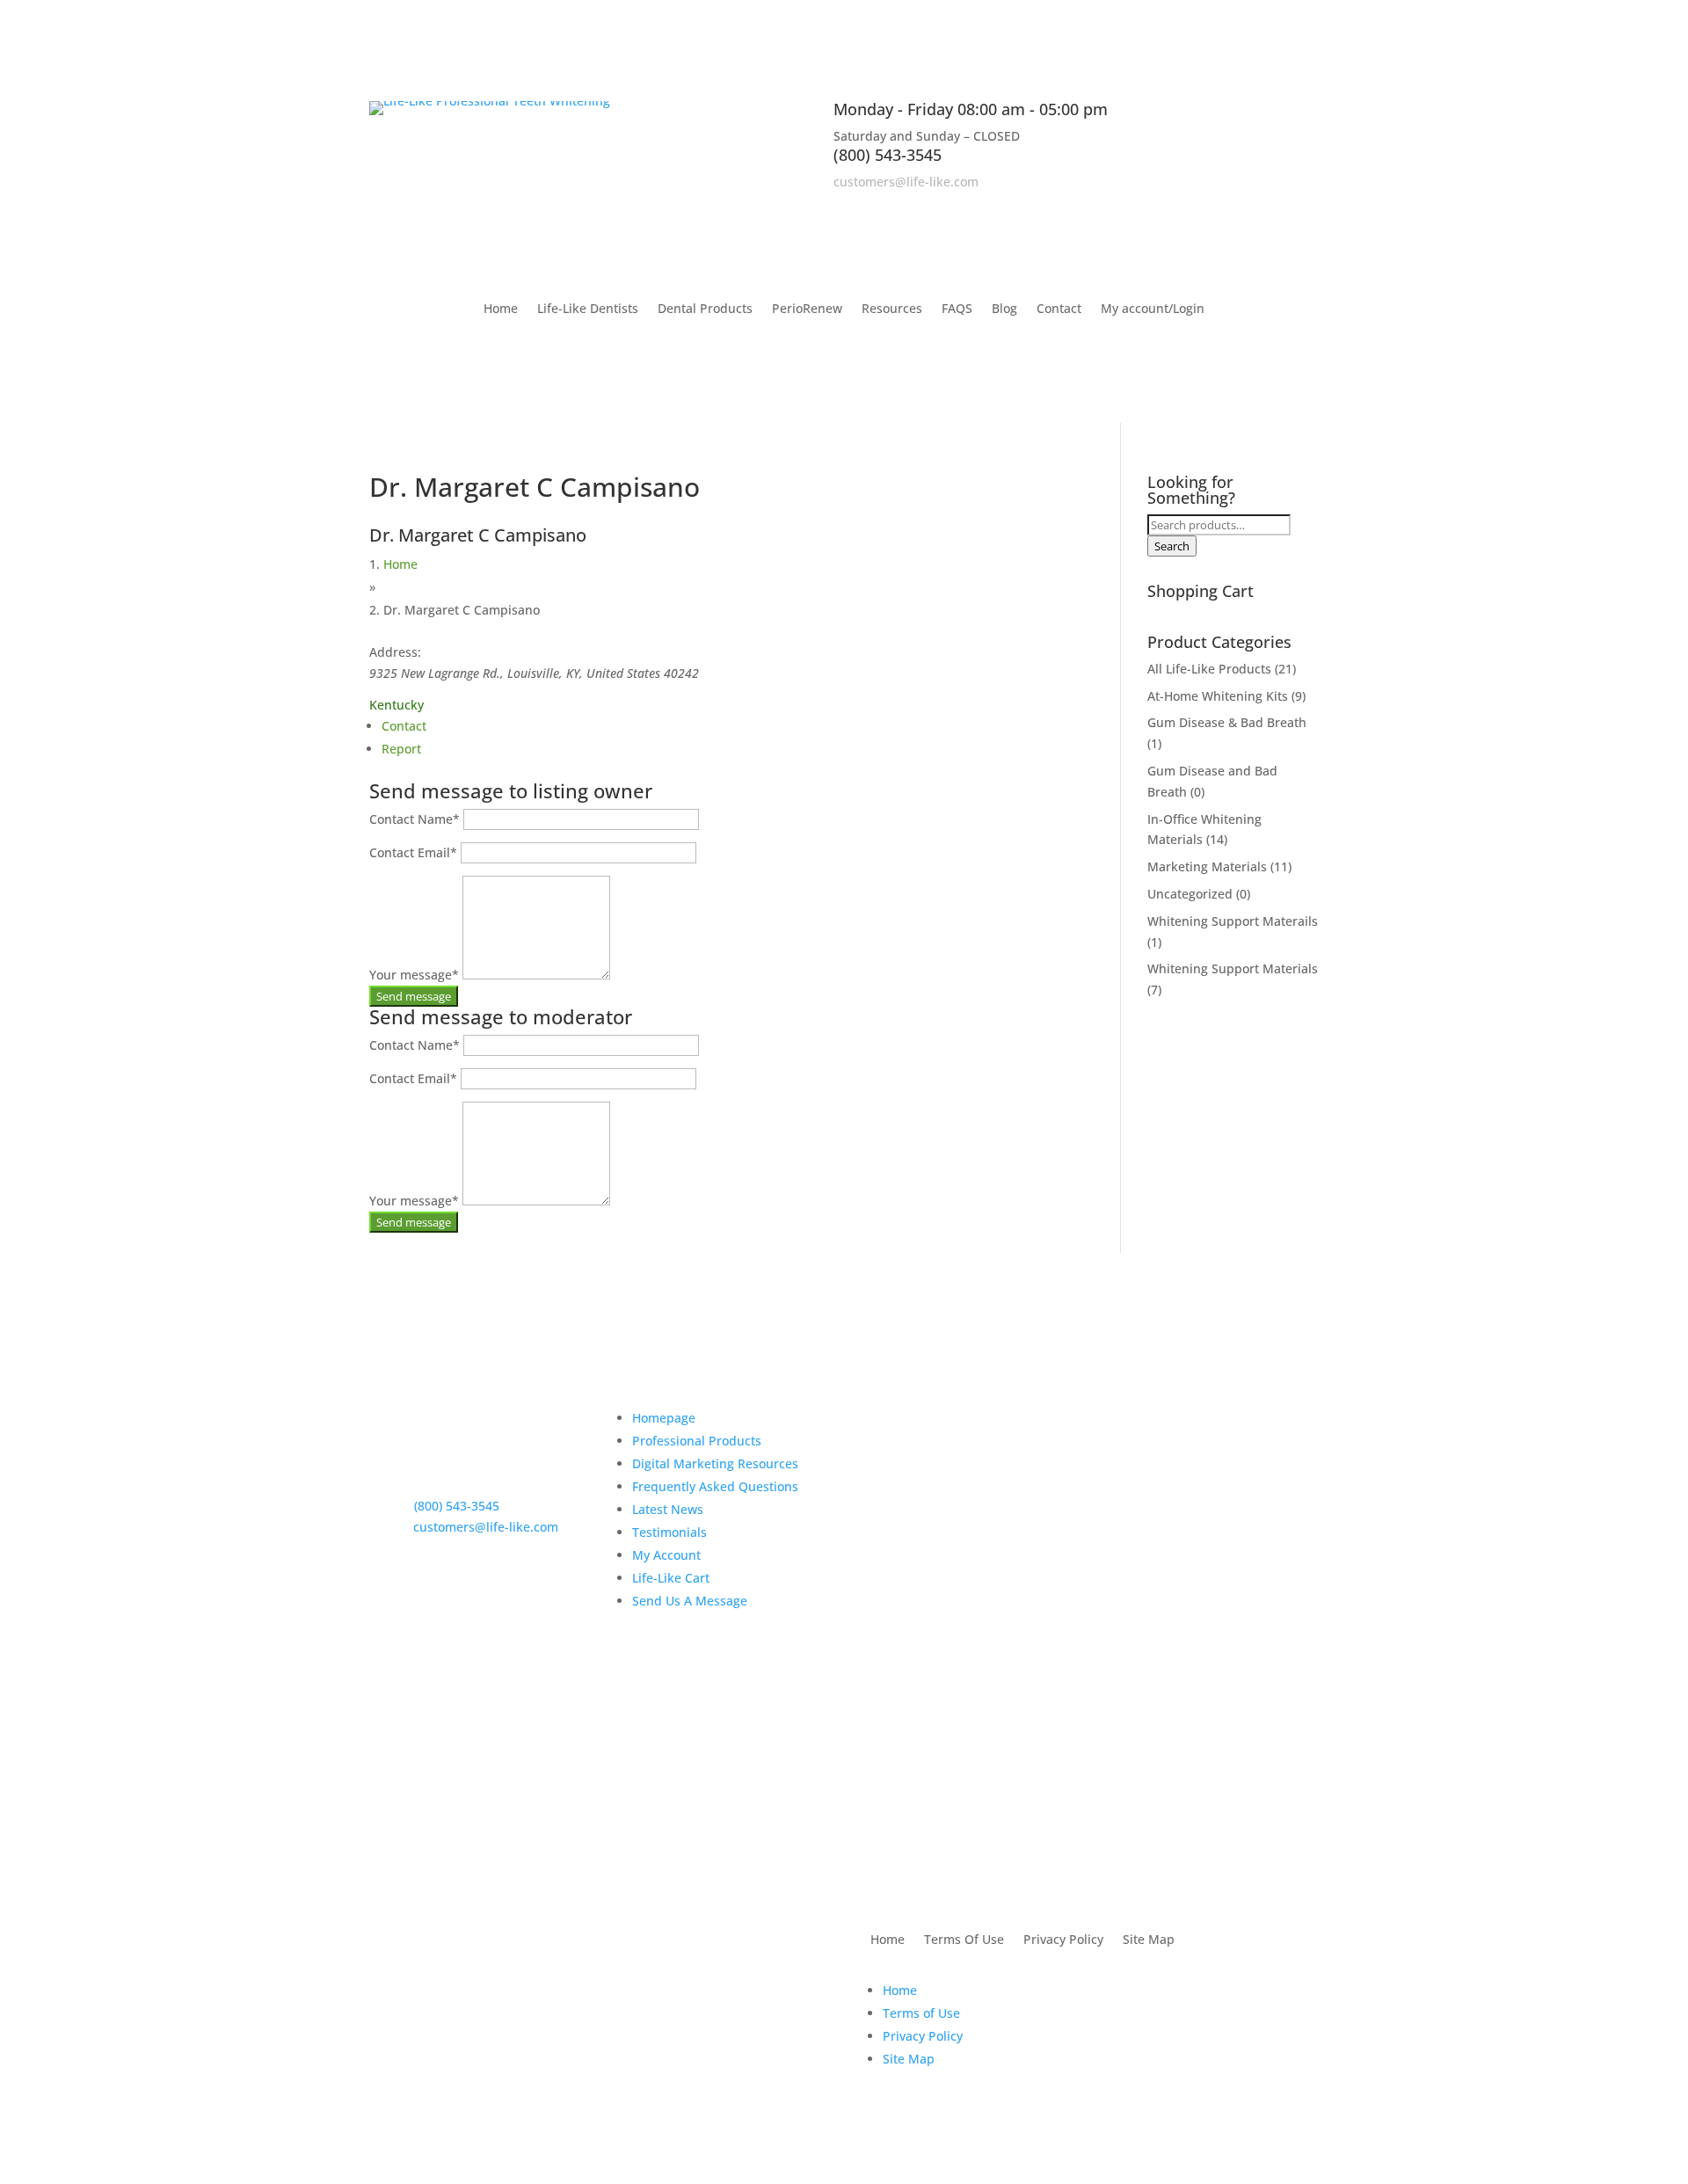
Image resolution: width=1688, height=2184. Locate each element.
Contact (1059, 309)
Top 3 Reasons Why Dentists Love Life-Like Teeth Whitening (958, 1441)
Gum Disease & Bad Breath (1227, 722)
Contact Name (415, 819)
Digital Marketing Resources (715, 1463)
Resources (892, 309)
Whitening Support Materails (1233, 921)
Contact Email (413, 852)
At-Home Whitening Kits (1218, 696)
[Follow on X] (1270, 207)
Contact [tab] (404, 726)
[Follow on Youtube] (1305, 207)
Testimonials (669, 1532)
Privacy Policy (1063, 1940)
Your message (414, 975)
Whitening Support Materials (1233, 968)
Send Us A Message (690, 1601)
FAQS (957, 309)
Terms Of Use (964, 1940)
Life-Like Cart (671, 1578)
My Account (666, 1555)
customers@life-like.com (906, 182)
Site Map (1149, 1940)
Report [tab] (401, 749)
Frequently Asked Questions (715, 1486)
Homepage (664, 1418)
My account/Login (1153, 309)
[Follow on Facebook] (1234, 207)
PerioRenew (807, 309)
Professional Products (697, 1441)
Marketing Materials (1207, 866)
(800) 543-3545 (888, 155)
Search (1172, 546)
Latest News (668, 1509)
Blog (1004, 309)
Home (501, 309)
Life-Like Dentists (588, 309)
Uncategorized (1190, 894)
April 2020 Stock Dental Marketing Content (964, 1533)
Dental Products (705, 309)
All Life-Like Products (1209, 669)
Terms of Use (921, 2013)
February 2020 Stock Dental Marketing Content (956, 1615)
